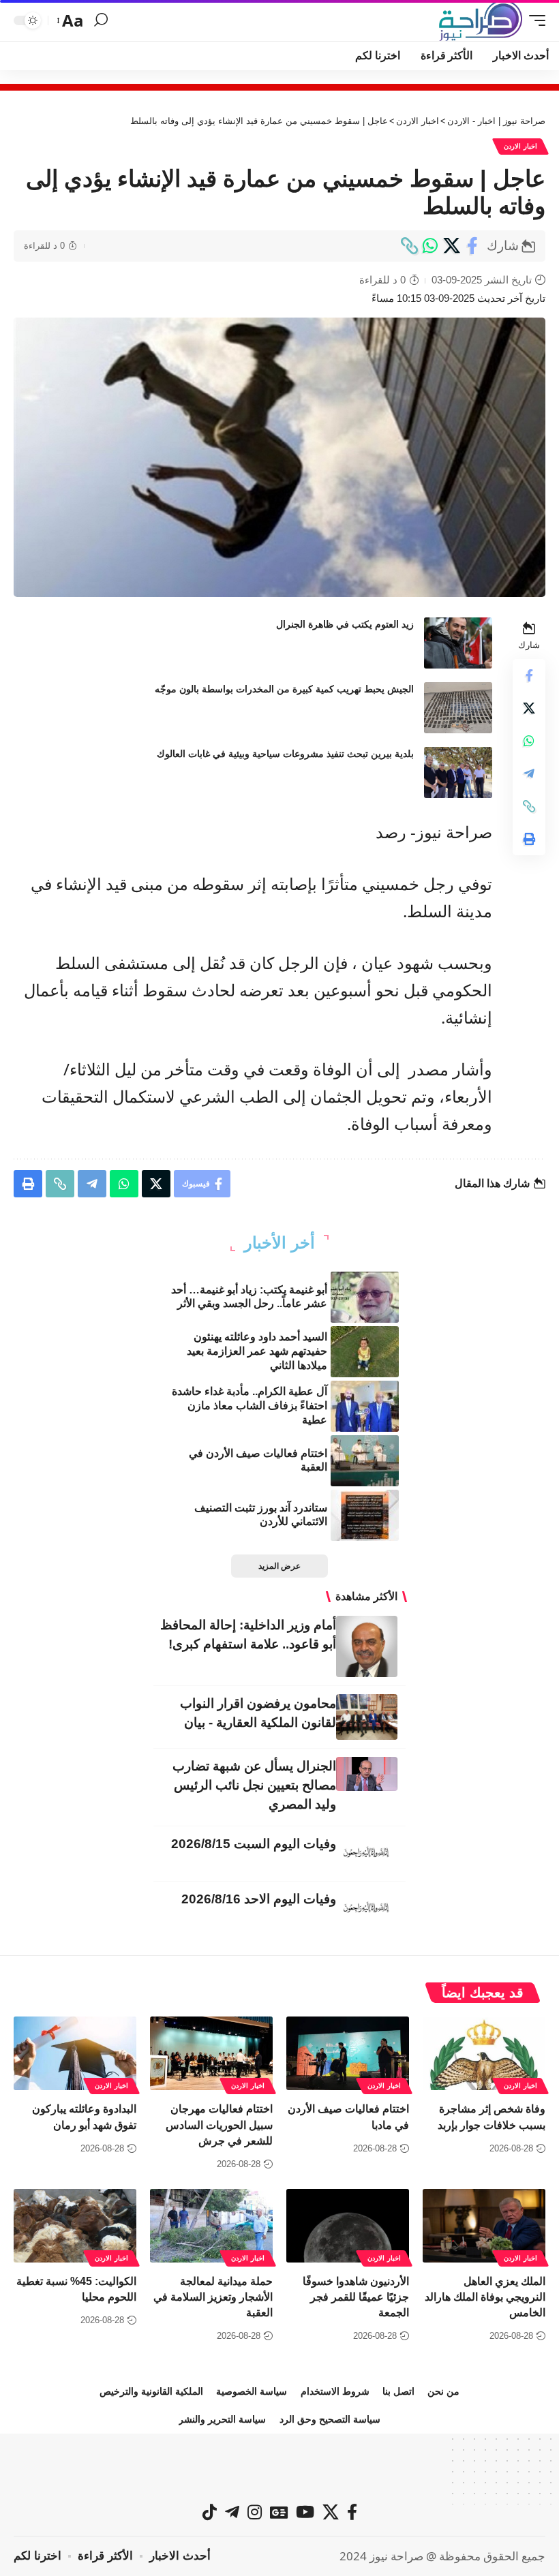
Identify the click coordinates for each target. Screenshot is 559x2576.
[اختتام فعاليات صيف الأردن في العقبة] (365, 1461)
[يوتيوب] (305, 2512)
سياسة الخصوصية (252, 2391)
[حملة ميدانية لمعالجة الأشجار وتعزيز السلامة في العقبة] (211, 2226)
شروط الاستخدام (335, 2391)
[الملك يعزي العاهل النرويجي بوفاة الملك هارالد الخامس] (484, 2226)
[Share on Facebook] (472, 246)
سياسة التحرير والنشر (222, 2419)
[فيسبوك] (352, 2512)
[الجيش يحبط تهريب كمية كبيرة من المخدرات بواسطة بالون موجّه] (458, 708)
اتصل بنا (398, 2391)
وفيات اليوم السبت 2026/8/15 (254, 1844)
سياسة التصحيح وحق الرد (330, 2419)
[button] (534, 20)
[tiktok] (210, 2512)
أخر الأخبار (279, 1243)
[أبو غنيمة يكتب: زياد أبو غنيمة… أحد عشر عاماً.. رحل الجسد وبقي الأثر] (365, 1297)
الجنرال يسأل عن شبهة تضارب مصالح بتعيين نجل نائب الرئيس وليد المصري (254, 1785)
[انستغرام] (255, 2512)
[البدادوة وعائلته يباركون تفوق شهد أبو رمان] (75, 2053)
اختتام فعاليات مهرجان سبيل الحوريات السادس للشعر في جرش (219, 2125)
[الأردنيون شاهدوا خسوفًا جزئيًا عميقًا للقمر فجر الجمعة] (348, 2226)
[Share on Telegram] (529, 773)
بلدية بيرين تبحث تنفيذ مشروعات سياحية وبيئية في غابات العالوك (285, 754)
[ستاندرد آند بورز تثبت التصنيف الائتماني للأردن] (365, 1515)
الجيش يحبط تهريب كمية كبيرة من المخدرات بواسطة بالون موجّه (284, 689)
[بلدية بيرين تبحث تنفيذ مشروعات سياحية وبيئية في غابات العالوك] (458, 772)
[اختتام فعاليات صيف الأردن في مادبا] (348, 2053)
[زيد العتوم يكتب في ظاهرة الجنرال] (458, 643)
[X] (331, 2512)
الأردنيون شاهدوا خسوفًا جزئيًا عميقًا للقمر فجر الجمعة (356, 2297)
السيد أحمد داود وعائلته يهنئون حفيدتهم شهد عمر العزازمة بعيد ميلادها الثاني (257, 1351)
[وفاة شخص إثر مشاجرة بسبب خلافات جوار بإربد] (484, 2053)
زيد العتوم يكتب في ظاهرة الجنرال (345, 624)
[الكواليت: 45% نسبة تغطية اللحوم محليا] (75, 2226)
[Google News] (279, 2512)
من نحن (443, 2391)
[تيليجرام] (232, 2512)
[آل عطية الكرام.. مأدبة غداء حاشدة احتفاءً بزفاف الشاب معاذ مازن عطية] (365, 1406)
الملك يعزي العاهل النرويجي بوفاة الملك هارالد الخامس (485, 2297)
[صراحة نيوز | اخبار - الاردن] (481, 20)
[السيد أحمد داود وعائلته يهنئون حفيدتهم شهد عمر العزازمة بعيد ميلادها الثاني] (365, 1352)
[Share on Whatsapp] (430, 246)
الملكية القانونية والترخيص (151, 2391)
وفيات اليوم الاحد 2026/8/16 (259, 1899)
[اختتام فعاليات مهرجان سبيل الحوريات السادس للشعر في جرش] (211, 2053)
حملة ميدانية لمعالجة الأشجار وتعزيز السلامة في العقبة (213, 2297)
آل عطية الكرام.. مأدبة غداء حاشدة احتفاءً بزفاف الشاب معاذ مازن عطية (250, 1406)
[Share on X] (451, 246)
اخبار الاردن (520, 146)
